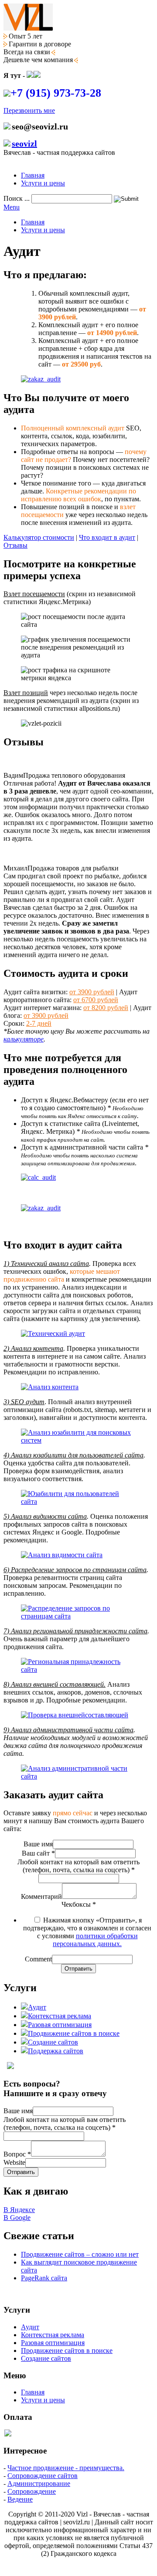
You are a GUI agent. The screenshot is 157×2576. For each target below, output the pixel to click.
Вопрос (17, 2154)
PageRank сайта (44, 2278)
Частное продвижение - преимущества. (66, 2468)
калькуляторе (24, 1039)
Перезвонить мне (29, 110)
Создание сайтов (53, 2042)
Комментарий (41, 1896)
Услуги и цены (43, 183)
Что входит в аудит (107, 537)
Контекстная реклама (60, 2016)
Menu (12, 207)
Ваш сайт (38, 1853)
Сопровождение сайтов (43, 2476)
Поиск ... (17, 198)
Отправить (78, 1969)
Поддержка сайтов (56, 2051)
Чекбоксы (79, 1904)
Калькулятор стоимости (39, 537)
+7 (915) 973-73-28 (56, 93)
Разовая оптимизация (60, 2025)
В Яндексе (19, 2210)
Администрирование (39, 2483)
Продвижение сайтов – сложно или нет (80, 2254)
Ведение (20, 2499)
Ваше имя (38, 1844)
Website (14, 2162)
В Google (17, 2218)
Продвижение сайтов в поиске (74, 2033)
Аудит (37, 2007)
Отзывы (15, 545)
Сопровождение (32, 2491)
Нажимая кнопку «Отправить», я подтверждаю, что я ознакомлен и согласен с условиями (87, 1932)
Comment (38, 1959)
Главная (33, 175)
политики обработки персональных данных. (95, 1940)
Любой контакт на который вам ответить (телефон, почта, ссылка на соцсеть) (78, 1866)
